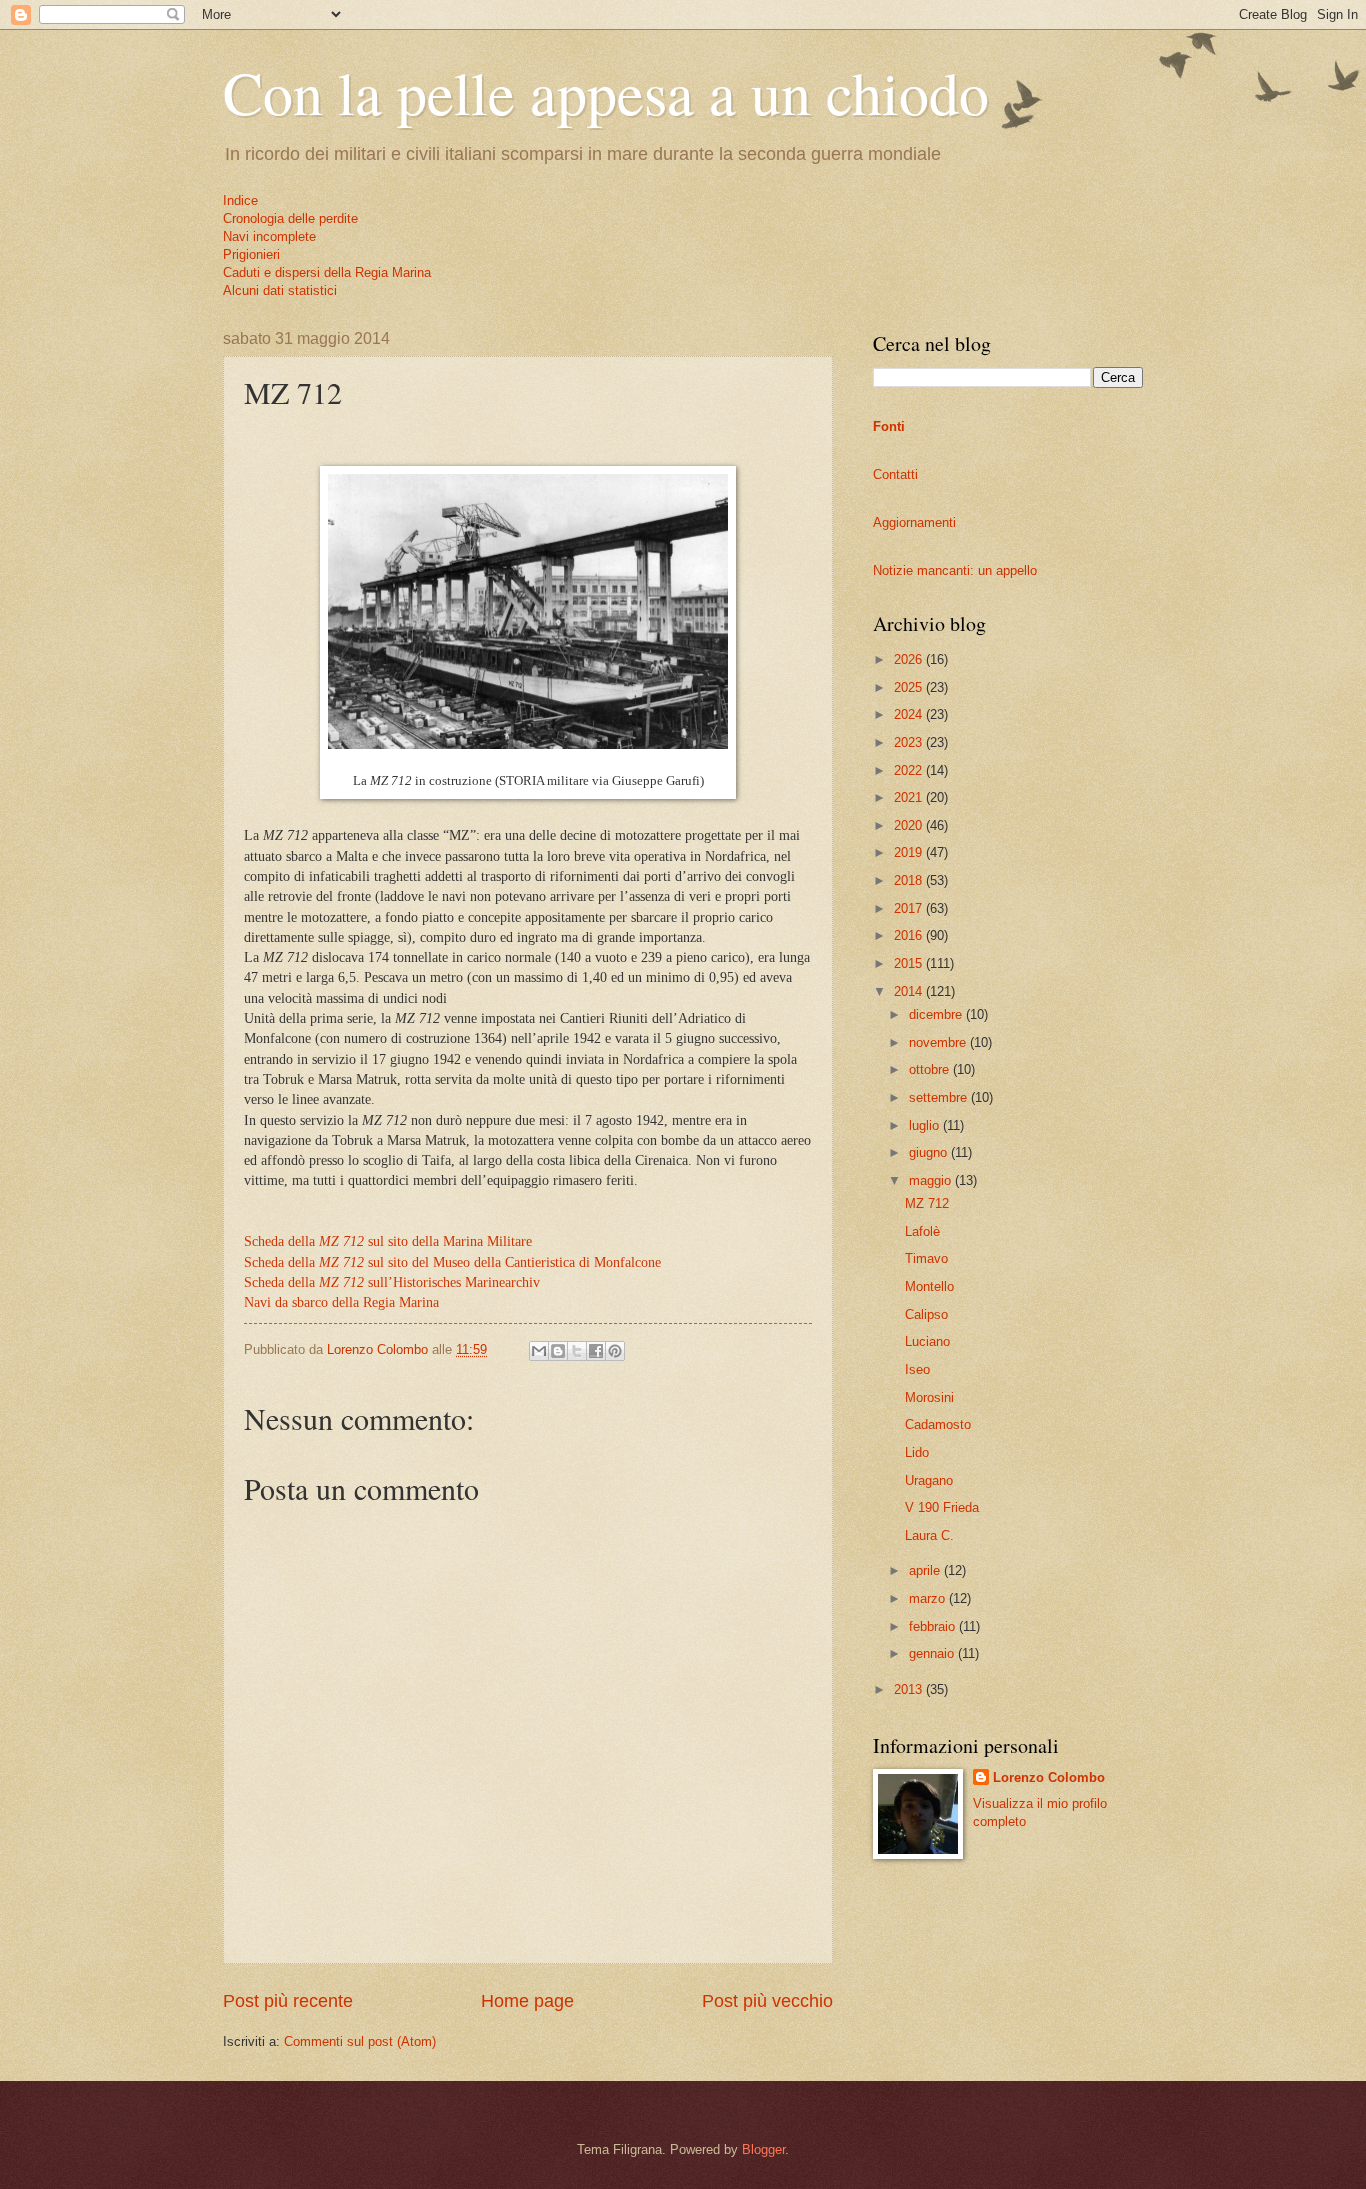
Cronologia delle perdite (290, 218)
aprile (926, 1570)
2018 (910, 880)
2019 (910, 852)
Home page (527, 2001)
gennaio (933, 1653)
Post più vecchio (767, 2001)
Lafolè (922, 1231)
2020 (910, 825)
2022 (910, 770)
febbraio (934, 1626)
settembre (940, 1097)
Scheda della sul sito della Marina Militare (388, 1241)
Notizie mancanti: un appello (955, 570)
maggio (932, 1180)
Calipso (926, 1314)
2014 (910, 991)
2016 (910, 935)
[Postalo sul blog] (558, 1351)
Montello (929, 1286)
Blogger (763, 2149)
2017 (910, 908)
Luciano (927, 1341)
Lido (917, 1452)
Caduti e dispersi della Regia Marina (327, 272)
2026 (910, 659)
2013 (910, 1689)
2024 (910, 714)
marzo (929, 1598)
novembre (939, 1042)
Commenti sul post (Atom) (360, 2041)
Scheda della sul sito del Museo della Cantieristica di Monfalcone (452, 1262)
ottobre (931, 1069)
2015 (910, 963)
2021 (910, 797)
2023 (910, 742)
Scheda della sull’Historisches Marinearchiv (392, 1282)
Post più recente (288, 2001)
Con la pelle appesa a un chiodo (606, 92)
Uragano (929, 1480)
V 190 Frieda (942, 1507)
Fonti (889, 426)
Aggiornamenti (914, 522)
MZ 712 (927, 1203)
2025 (910, 687)
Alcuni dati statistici (280, 290)
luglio (926, 1125)
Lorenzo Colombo (1049, 1777)
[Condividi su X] (577, 1351)
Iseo (917, 1369)
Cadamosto (938, 1424)
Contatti (895, 474)
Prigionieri (251, 254)
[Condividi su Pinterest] (615, 1351)
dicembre (937, 1014)
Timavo (926, 1258)
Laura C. (929, 1535)
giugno (930, 1152)
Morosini (929, 1397)
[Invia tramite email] (539, 1351)
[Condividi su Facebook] (596, 1351)
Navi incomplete (269, 236)
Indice (240, 200)
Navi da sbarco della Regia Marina (341, 1302)
